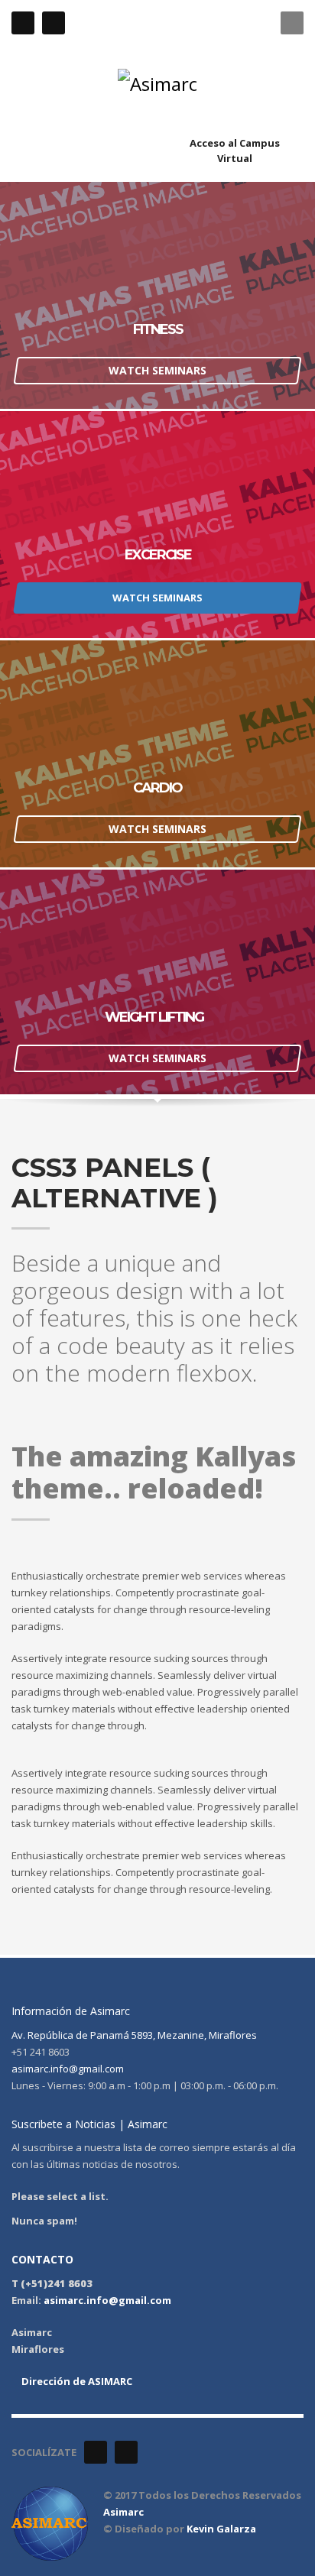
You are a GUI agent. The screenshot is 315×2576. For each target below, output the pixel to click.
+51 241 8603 (172, 23)
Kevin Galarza (221, 2529)
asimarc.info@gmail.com (68, 2069)
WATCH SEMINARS (157, 370)
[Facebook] (23, 23)
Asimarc (123, 2512)
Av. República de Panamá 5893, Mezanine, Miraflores (134, 2035)
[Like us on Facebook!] (96, 2452)
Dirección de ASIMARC (76, 2381)
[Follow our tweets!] (126, 2452)
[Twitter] (54, 23)
